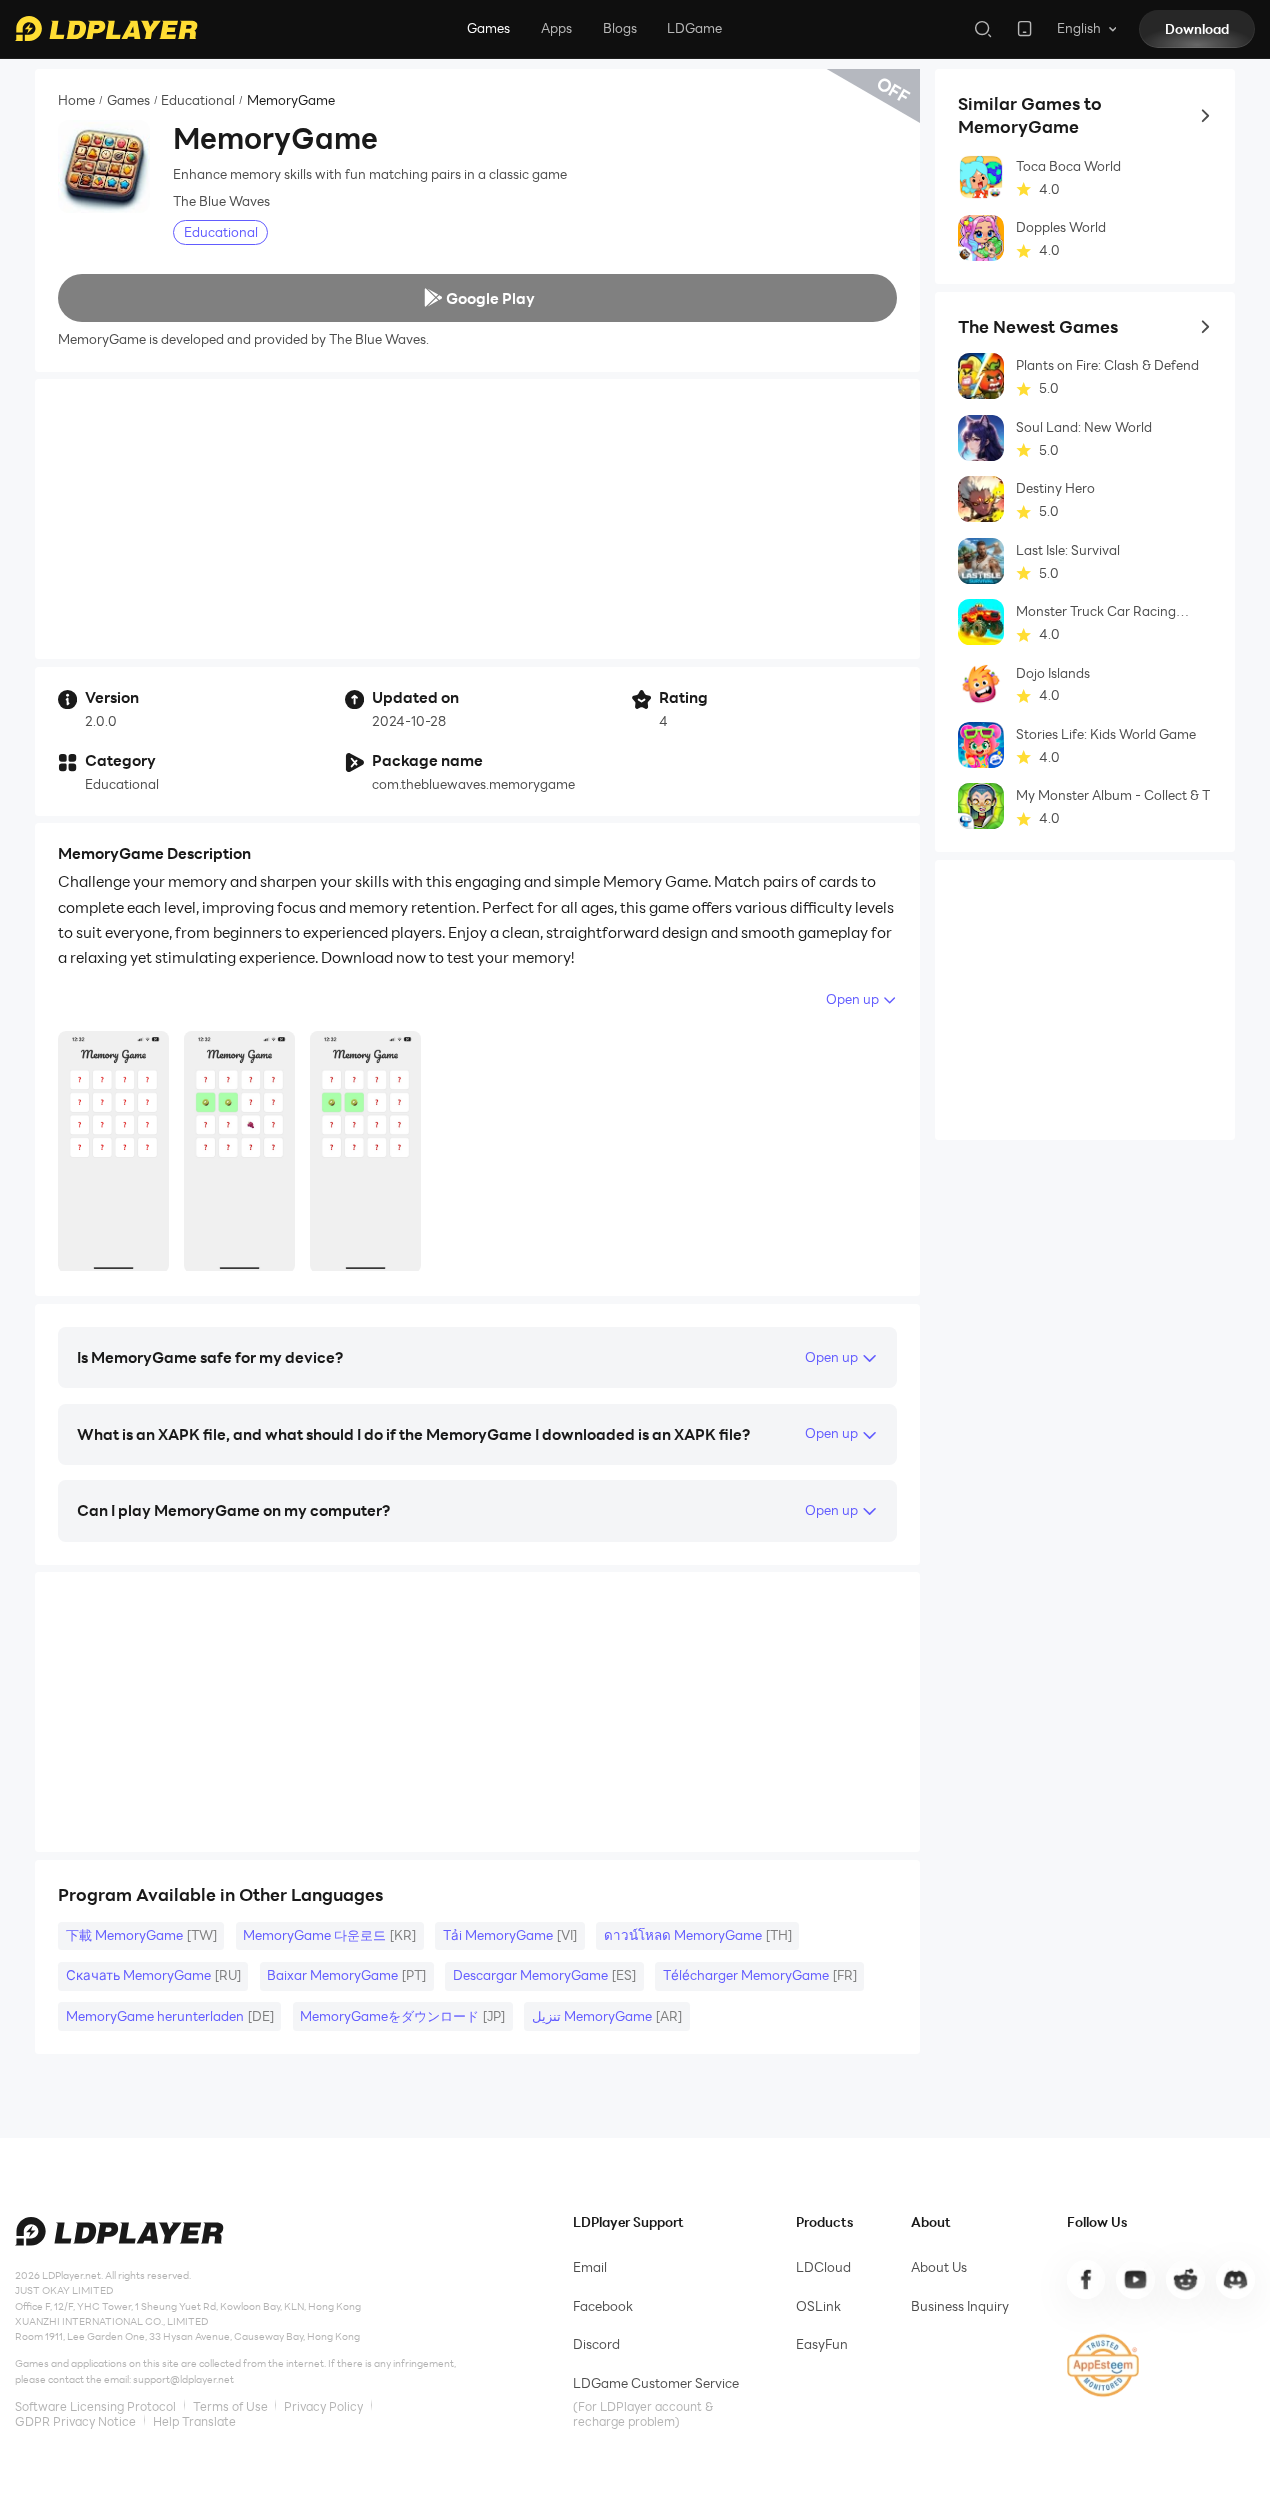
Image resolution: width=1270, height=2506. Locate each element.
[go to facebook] (1086, 2279)
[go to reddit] (1185, 2279)
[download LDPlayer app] (1024, 28)
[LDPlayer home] (106, 28)
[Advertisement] (477, 519)
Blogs (620, 28)
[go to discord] (1235, 2279)
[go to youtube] (1135, 2279)
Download (1197, 29)
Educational (198, 100)
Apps (556, 28)
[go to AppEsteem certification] (1103, 2365)
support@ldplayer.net (183, 2379)
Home (76, 100)
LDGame (694, 28)
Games (488, 28)
